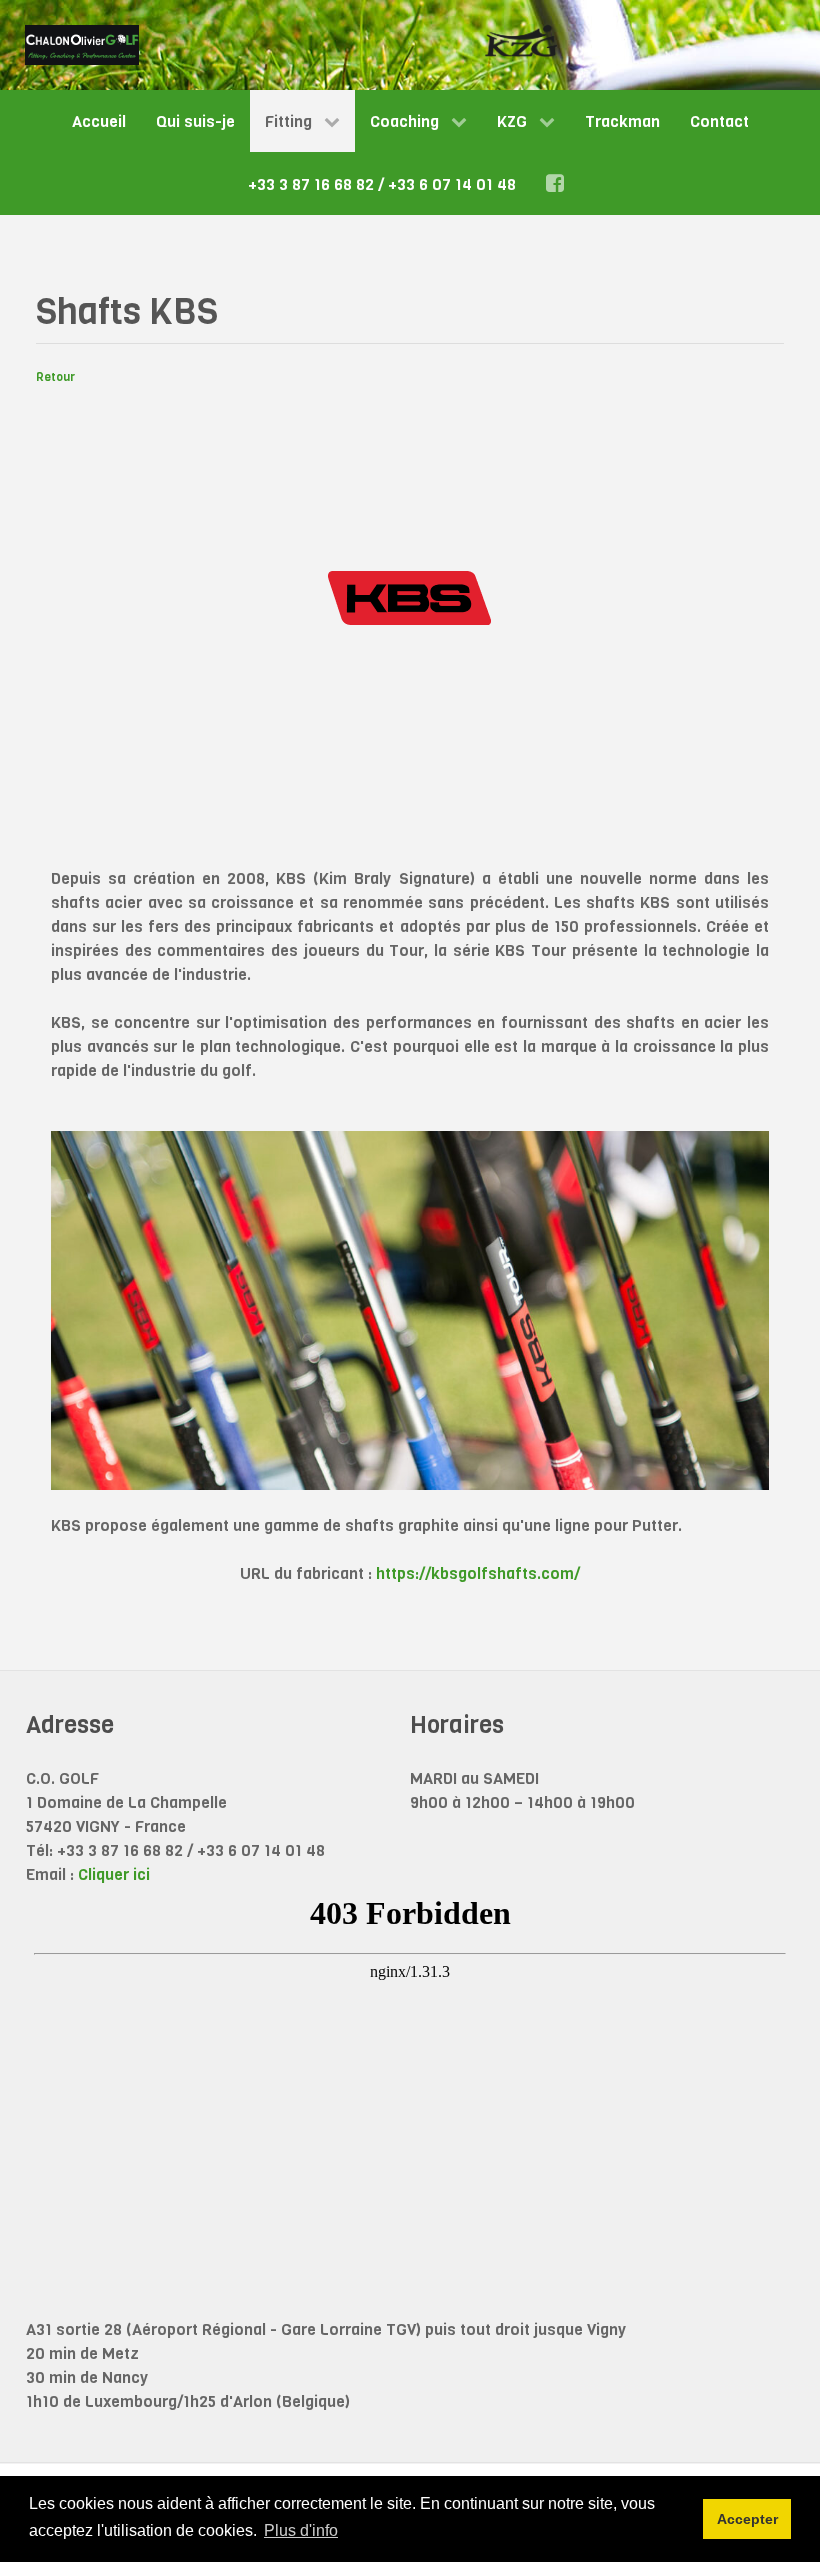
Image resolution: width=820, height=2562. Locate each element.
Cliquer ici (114, 1874)
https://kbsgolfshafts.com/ (478, 1573)
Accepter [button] (747, 2519)
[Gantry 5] (82, 45)
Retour (55, 377)
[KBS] (410, 596)
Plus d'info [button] (301, 2530)
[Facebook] (558, 183)
